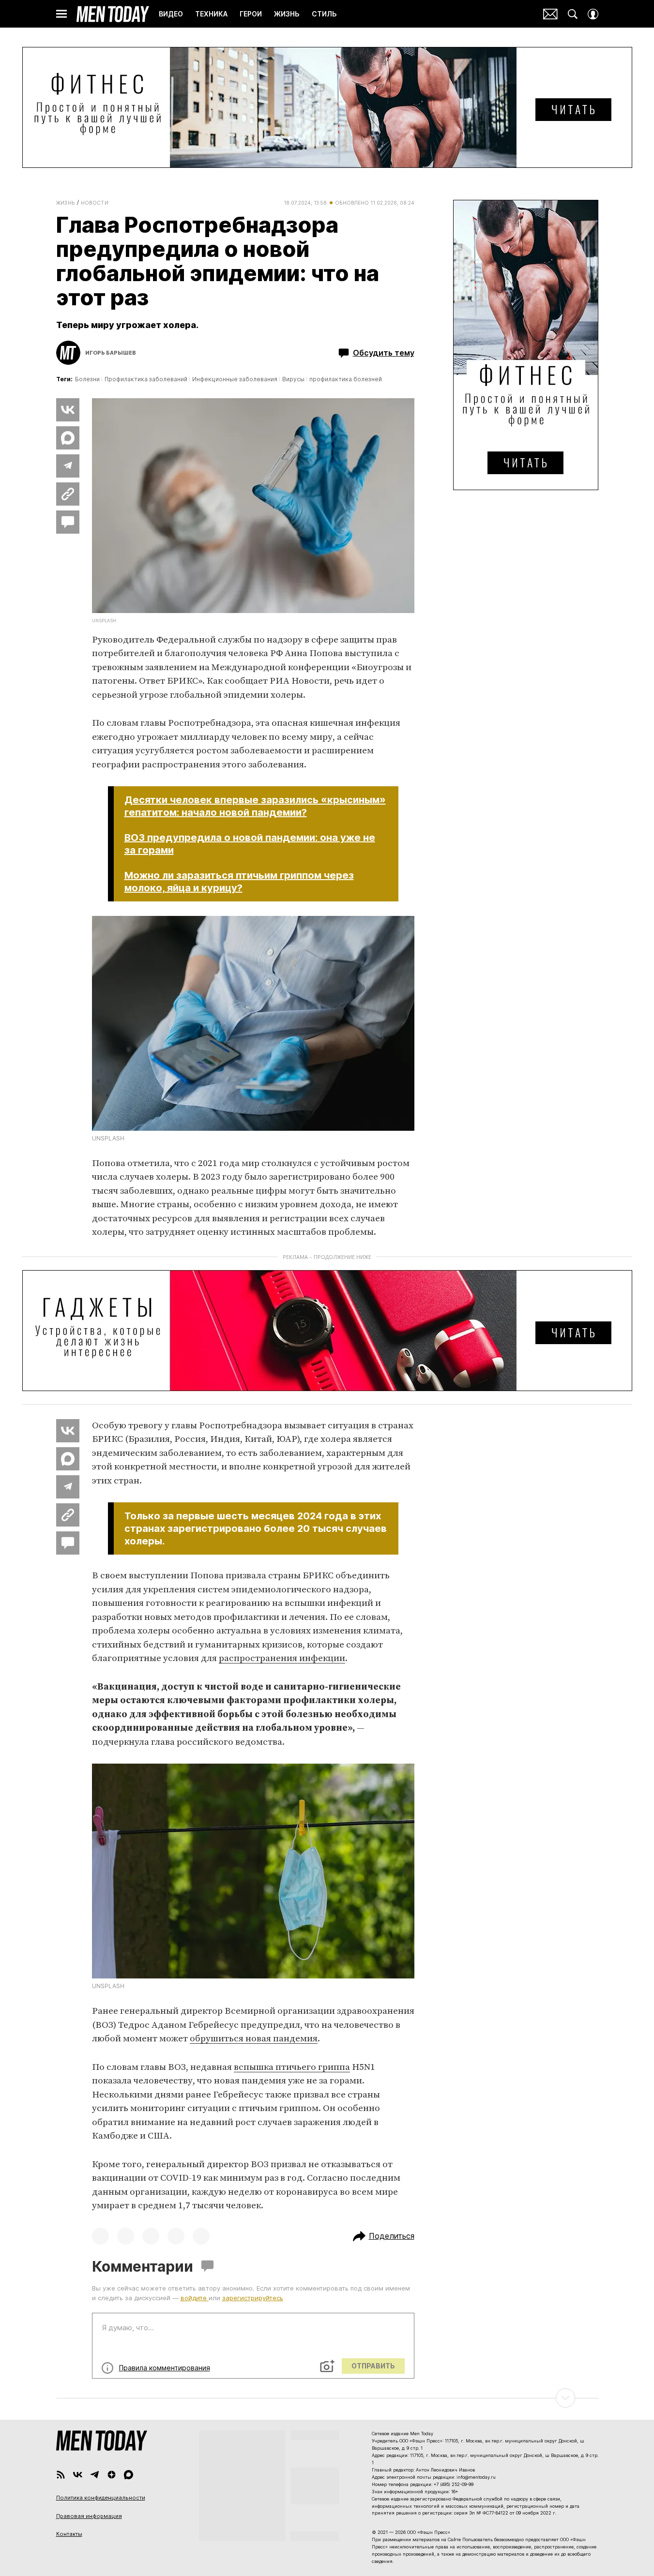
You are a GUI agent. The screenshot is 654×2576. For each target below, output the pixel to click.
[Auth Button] (593, 14)
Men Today (113, 14)
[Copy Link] (68, 494)
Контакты (69, 2534)
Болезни (87, 379)
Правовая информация (89, 2516)
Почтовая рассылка (550, 14)
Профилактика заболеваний (146, 379)
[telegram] (95, 2475)
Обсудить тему (384, 353)
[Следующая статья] (327, 2398)
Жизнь (66, 203)
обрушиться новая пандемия (254, 2039)
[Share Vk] (68, 410)
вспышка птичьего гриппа (292, 2067)
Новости (95, 203)
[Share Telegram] (68, 466)
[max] (129, 2475)
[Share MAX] (68, 438)
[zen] (112, 2475)
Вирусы (293, 379)
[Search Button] (573, 14)
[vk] (78, 2475)
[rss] (61, 2475)
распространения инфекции (282, 1658)
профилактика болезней (346, 379)
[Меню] (61, 14)
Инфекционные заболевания (235, 379)
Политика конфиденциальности (101, 2498)
